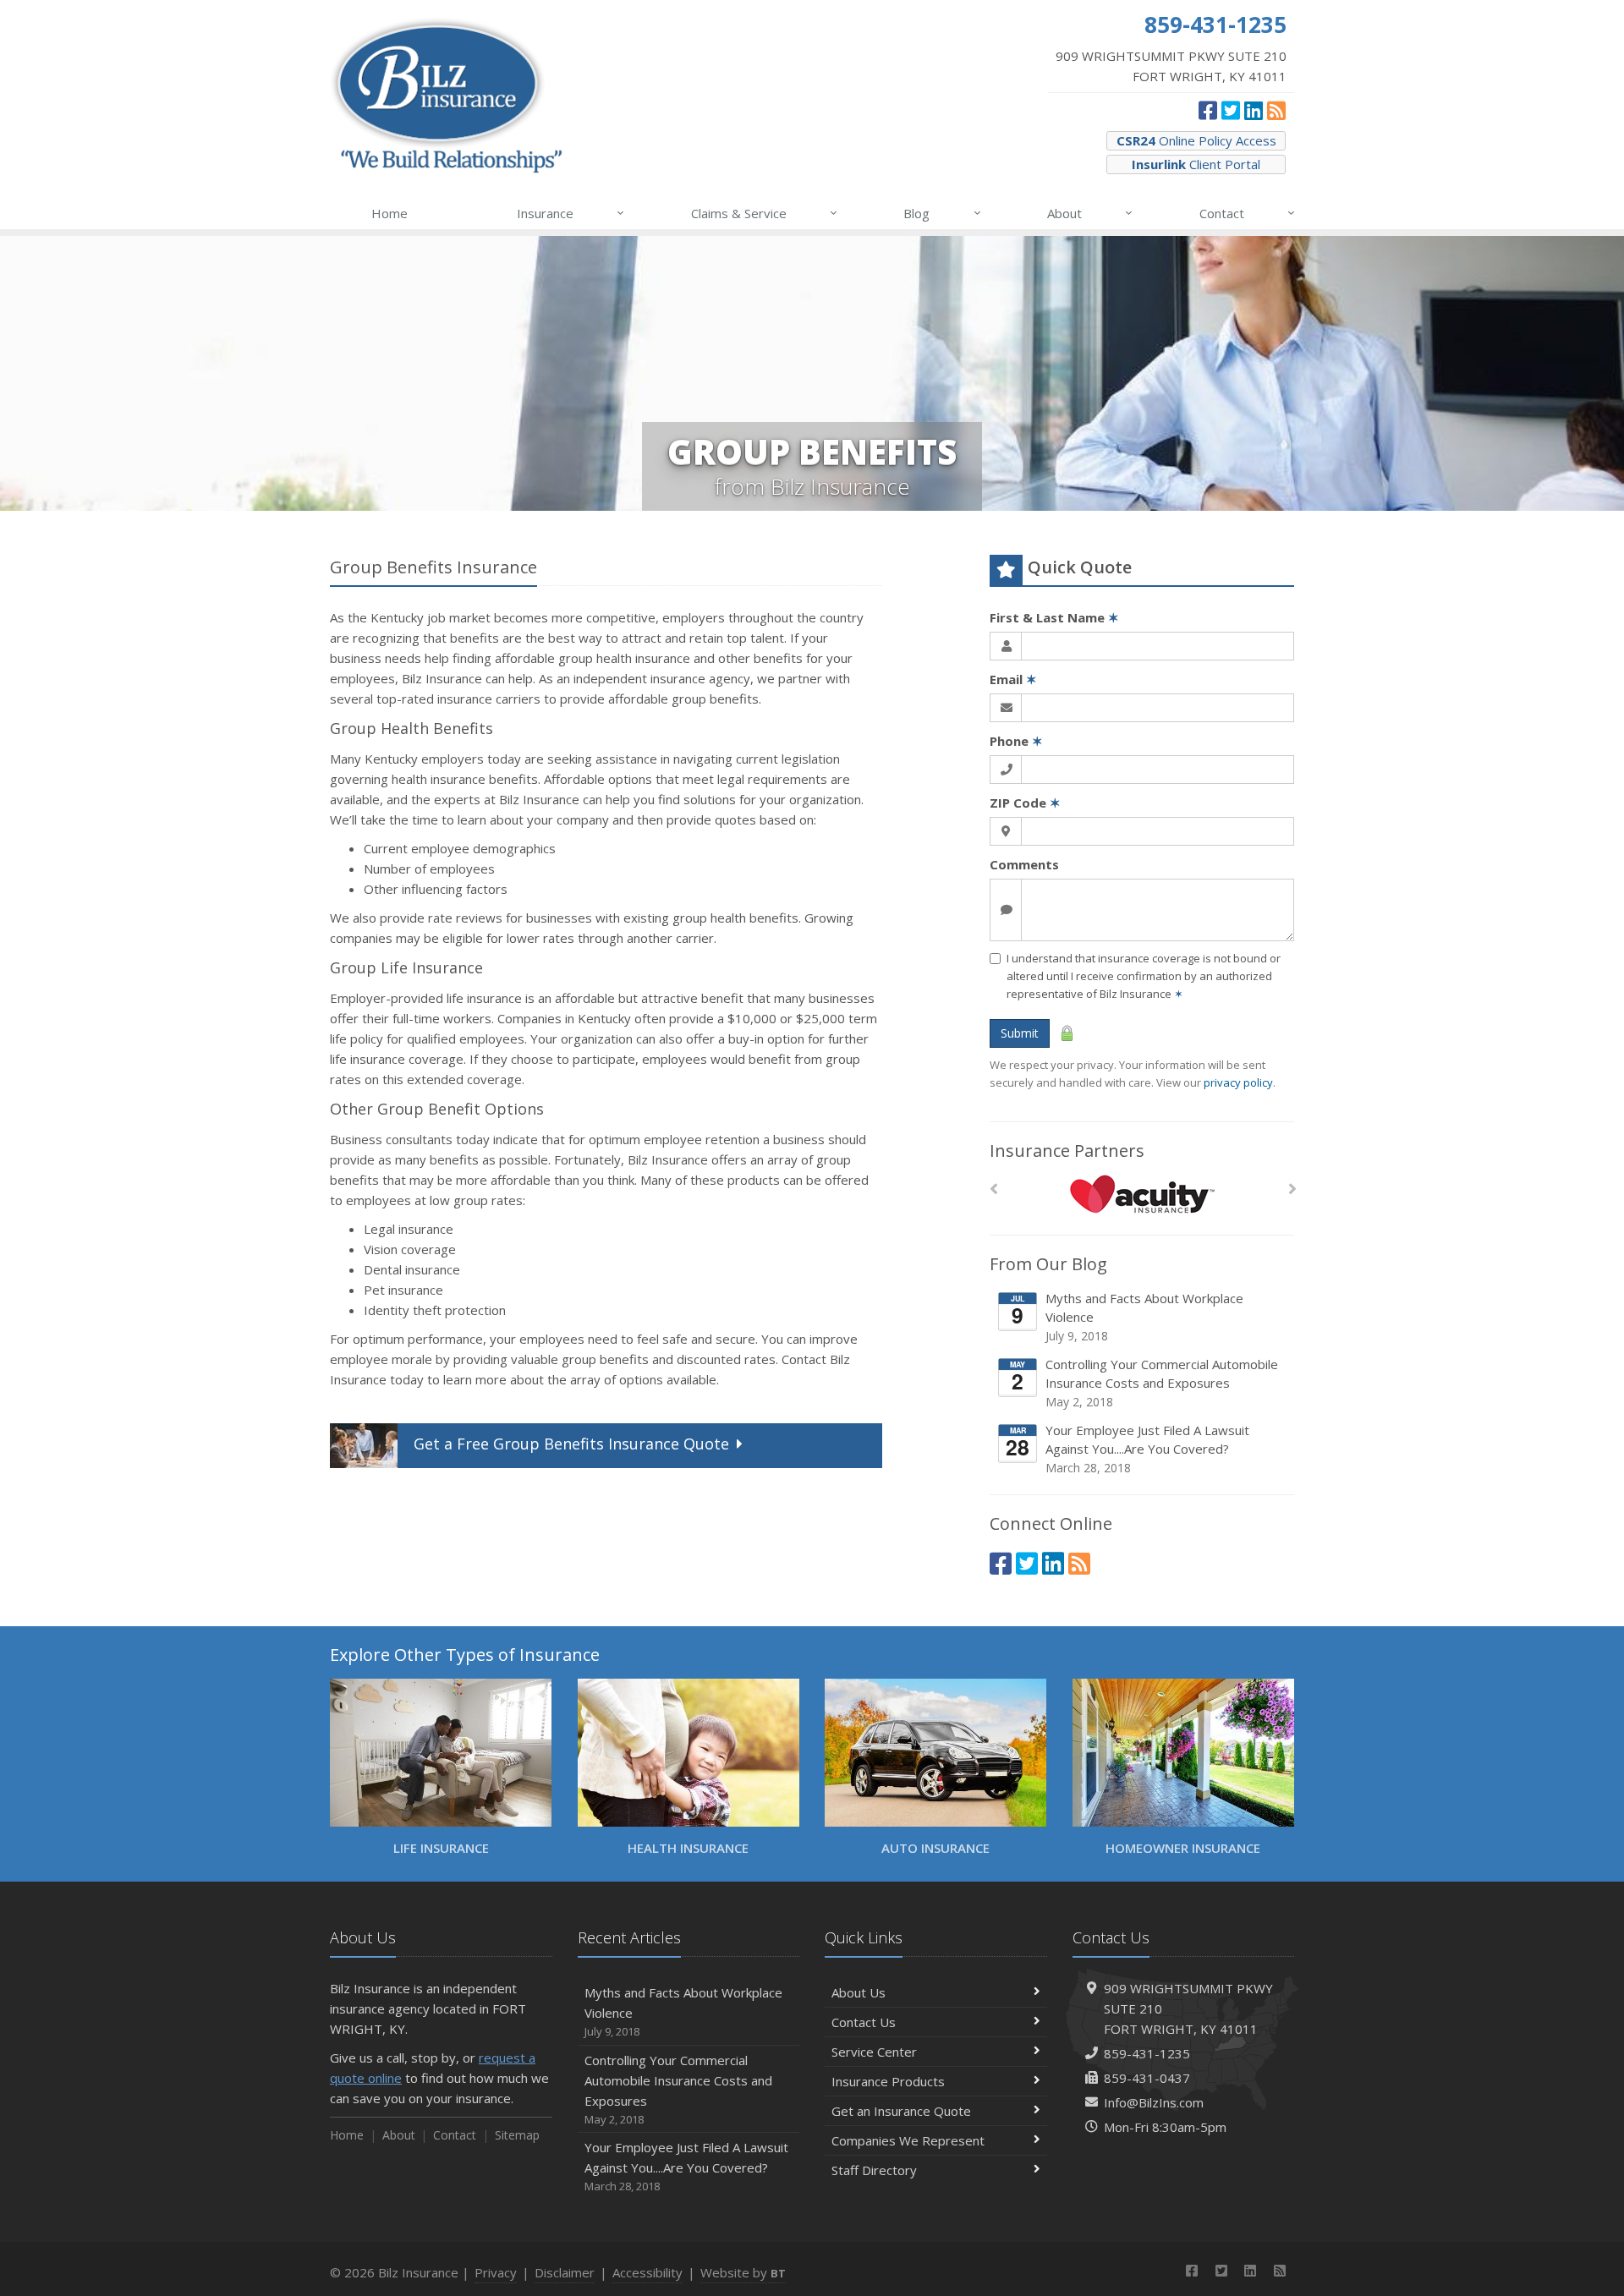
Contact (1247, 213)
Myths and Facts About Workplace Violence (1144, 1317)
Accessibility (647, 2272)
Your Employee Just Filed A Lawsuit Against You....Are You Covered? (1147, 1449)
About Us (859, 1992)
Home (390, 213)
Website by (743, 2272)
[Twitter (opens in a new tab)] (1231, 110)
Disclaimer (565, 2272)
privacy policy (1238, 1082)
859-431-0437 (1147, 2078)
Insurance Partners (1067, 1151)
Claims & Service (764, 213)
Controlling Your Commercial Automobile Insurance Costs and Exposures (1162, 1383)
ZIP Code (1025, 803)
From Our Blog (1048, 1264)
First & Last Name (1054, 617)
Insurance (571, 213)
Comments (1024, 864)
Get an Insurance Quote (901, 2111)
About (1090, 213)
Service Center (874, 2052)
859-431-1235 (1147, 2053)
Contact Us (864, 2022)
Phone (1016, 741)
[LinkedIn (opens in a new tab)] (1254, 110)
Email (1013, 679)
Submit (1020, 1033)
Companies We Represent (908, 2140)
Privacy (496, 2272)
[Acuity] (1142, 1194)
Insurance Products (888, 2081)
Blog (942, 213)
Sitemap (517, 2135)
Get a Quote (571, 1444)
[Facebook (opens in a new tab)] (1208, 110)
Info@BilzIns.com (1154, 2102)
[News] (1276, 110)
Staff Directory (874, 2170)
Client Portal (1196, 164)
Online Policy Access (1196, 140)
